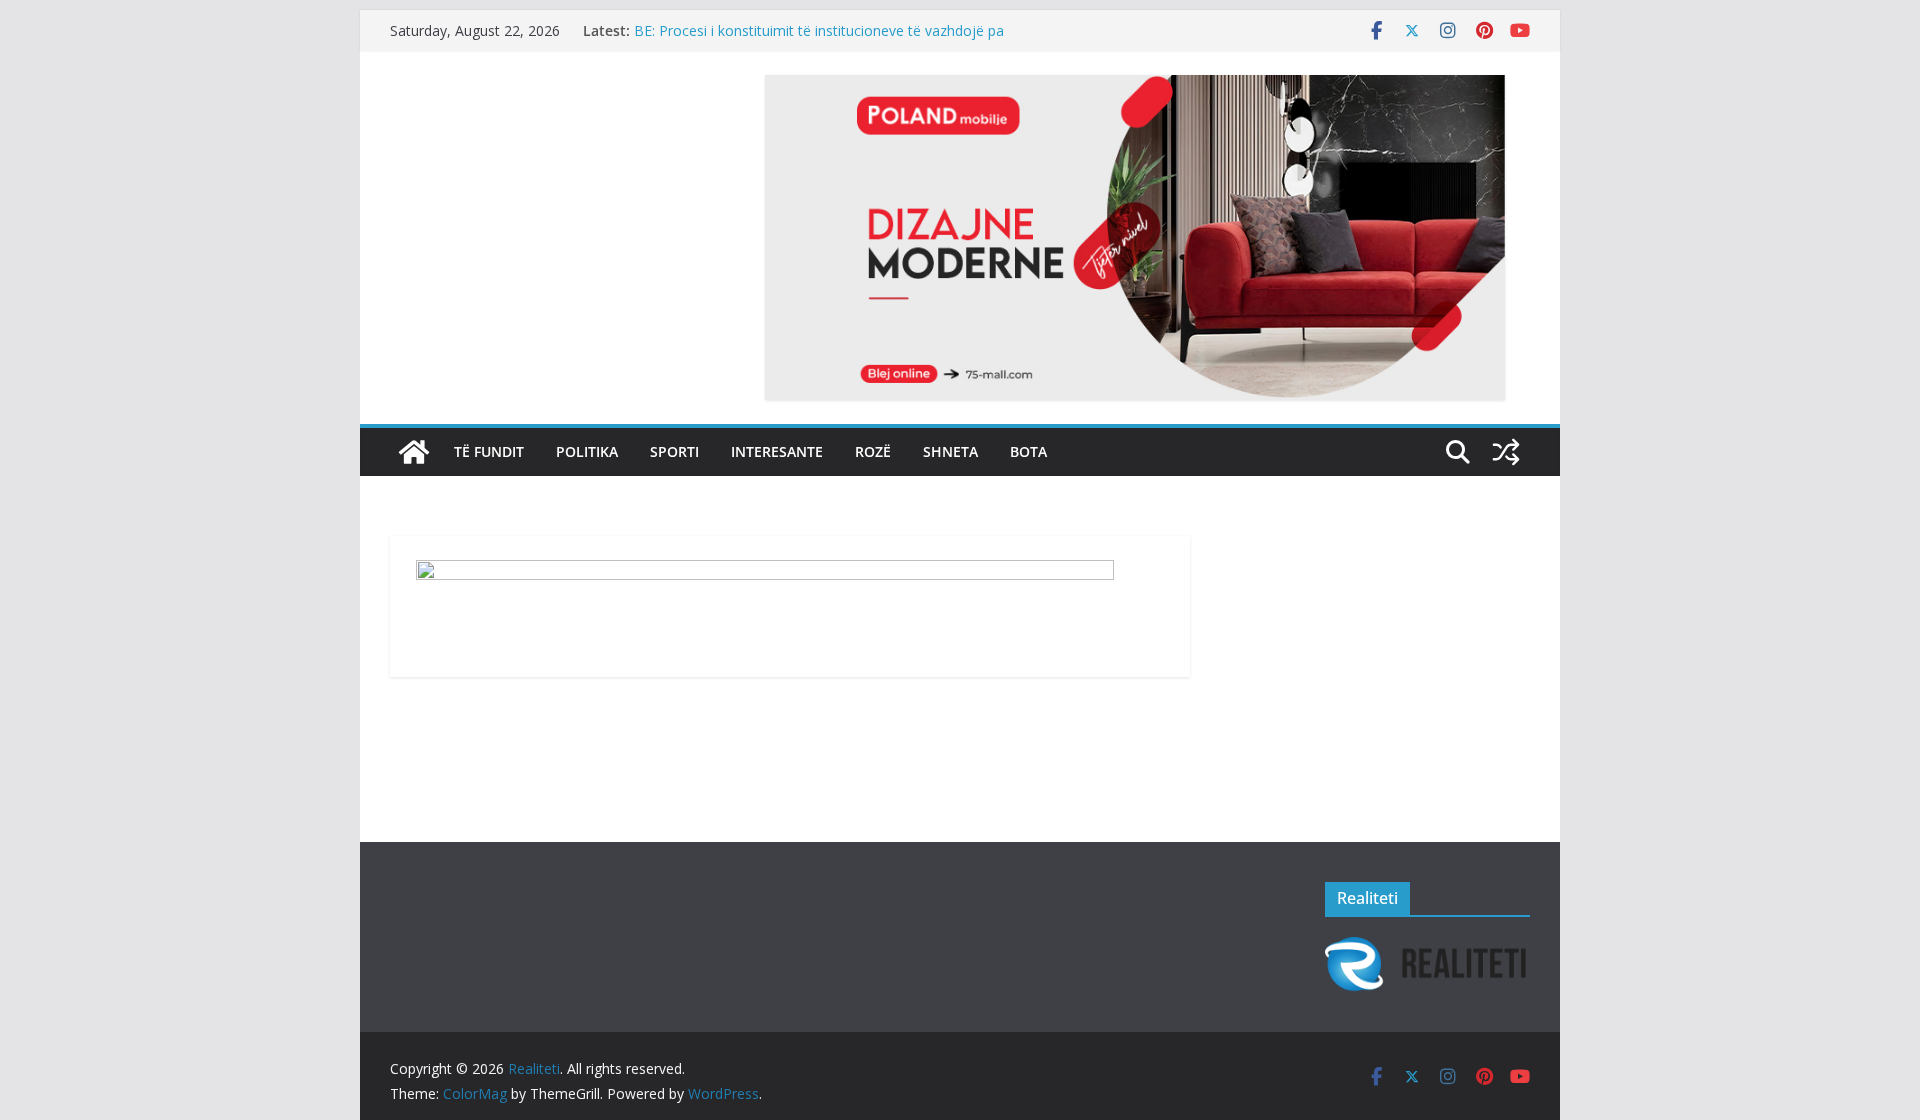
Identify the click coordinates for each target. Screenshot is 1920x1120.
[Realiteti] (414, 452)
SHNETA (950, 451)
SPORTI (674, 451)
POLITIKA (587, 451)
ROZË (873, 451)
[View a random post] (1506, 452)
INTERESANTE (777, 451)
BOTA (1028, 451)
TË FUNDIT (489, 451)
